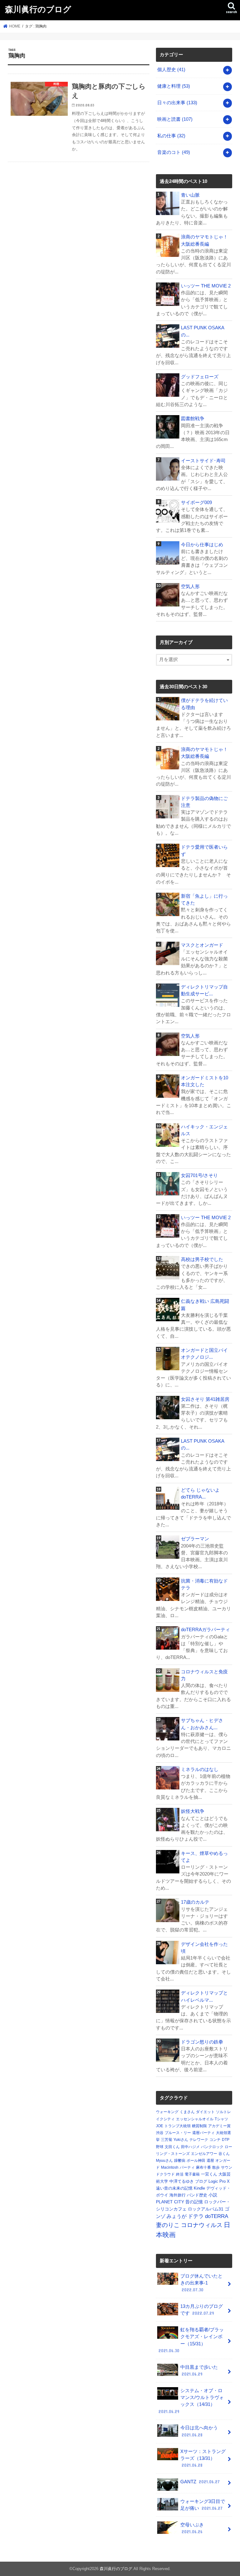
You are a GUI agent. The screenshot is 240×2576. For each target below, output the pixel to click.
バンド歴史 (197, 2195)
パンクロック (212, 2147)
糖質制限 (199, 2126)
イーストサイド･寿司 (203, 461)
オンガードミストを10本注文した (205, 1081)
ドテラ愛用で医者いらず (204, 851)
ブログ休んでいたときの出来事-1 (201, 2283)
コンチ (215, 2140)
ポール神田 (196, 2161)
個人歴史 (171, 70)
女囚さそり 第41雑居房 (205, 1399)
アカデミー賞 (219, 2126)
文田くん (172, 2147)
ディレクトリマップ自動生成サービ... (204, 990)
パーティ (187, 2167)
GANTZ (200, 2482)
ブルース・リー (178, 2133)
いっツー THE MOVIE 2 (206, 286)
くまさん (187, 2112)
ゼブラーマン (195, 1539)
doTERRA (217, 2216)
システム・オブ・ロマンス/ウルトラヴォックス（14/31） (191, 2401)
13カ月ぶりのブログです (202, 2310)
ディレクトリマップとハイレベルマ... (204, 1996)
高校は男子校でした (202, 1259)
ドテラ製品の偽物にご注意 (204, 802)
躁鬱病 (180, 2161)
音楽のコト (174, 152)
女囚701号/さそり (199, 1175)
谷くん (224, 2154)
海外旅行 (177, 2195)
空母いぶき (192, 2528)
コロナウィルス (202, 2225)
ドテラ (196, 2216)
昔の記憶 (194, 2202)
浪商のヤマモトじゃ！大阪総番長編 (204, 240)
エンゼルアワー (204, 2154)
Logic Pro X (219, 2181)
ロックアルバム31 (206, 2209)
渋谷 (160, 2133)
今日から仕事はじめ (202, 545)
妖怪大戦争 (193, 1811)
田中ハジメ (190, 2147)
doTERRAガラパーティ (205, 1630)
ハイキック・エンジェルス (204, 1130)
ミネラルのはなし (200, 1769)
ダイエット (205, 2112)
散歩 (216, 2167)
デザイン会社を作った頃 (204, 1948)
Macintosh (170, 2167)
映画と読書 (175, 119)
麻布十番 (203, 2167)
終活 (180, 2174)
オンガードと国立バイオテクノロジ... (204, 1354)
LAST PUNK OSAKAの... (203, 331)
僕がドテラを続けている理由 (204, 704)
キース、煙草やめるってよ (204, 1857)
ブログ (201, 2181)
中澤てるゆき (182, 2181)
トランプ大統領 (177, 2126)
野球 (160, 2147)
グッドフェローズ (200, 377)
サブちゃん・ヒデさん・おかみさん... (202, 1724)
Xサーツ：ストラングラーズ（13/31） (203, 2458)
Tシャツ (221, 2119)
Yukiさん (181, 2140)
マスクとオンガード (202, 945)
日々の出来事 (177, 103)
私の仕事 (171, 136)
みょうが (177, 2216)
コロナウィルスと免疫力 (204, 1675)
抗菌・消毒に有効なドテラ (204, 1584)
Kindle (199, 2188)
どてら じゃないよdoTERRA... (200, 1494)
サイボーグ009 (196, 503)
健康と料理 (174, 86)
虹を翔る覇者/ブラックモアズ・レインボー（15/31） (191, 2340)
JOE (160, 2126)
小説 (213, 2195)
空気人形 (190, 586)
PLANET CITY (170, 2202)
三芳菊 (167, 2140)
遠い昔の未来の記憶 (174, 2188)
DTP (226, 2140)
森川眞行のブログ (38, 9)
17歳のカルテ (195, 1902)
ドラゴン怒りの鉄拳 (202, 2042)
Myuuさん (164, 2161)
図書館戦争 (193, 419)
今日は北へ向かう (199, 2431)
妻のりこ (168, 2225)
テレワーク (199, 2140)
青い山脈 (190, 195)
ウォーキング (167, 2112)
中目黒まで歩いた (199, 2371)
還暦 (210, 2161)
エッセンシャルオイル (195, 2119)
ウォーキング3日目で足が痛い (203, 2505)
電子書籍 (192, 2174)
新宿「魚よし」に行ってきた (204, 900)
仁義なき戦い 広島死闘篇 (205, 1305)
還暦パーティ (203, 2133)
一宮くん (209, 2174)
